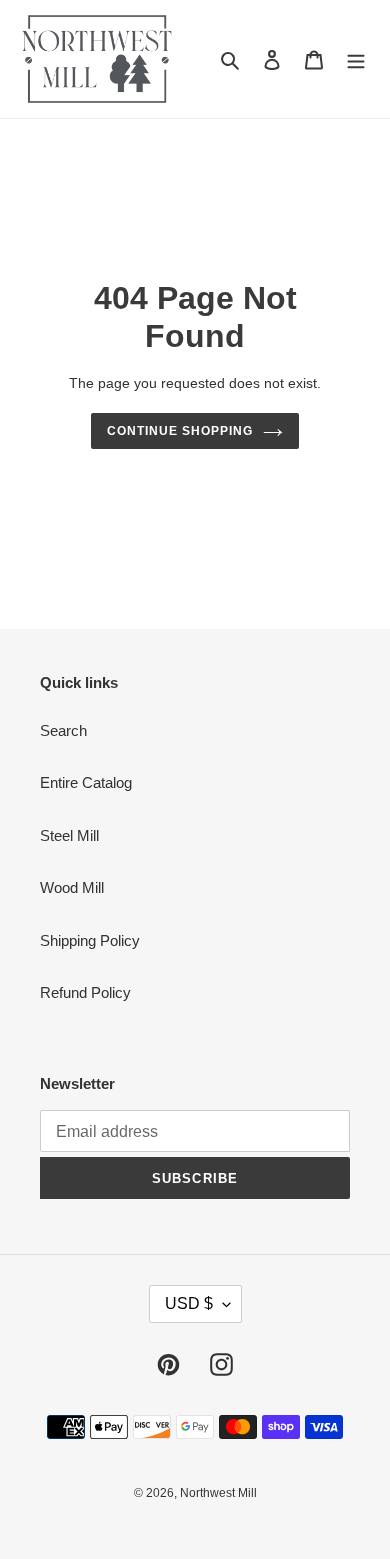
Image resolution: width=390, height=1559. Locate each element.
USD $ (189, 1303)
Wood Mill (72, 887)
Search (63, 730)
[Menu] (356, 59)
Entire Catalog (86, 782)
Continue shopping (180, 431)
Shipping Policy (90, 940)
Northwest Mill (218, 1493)
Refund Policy (85, 992)
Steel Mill (69, 835)
